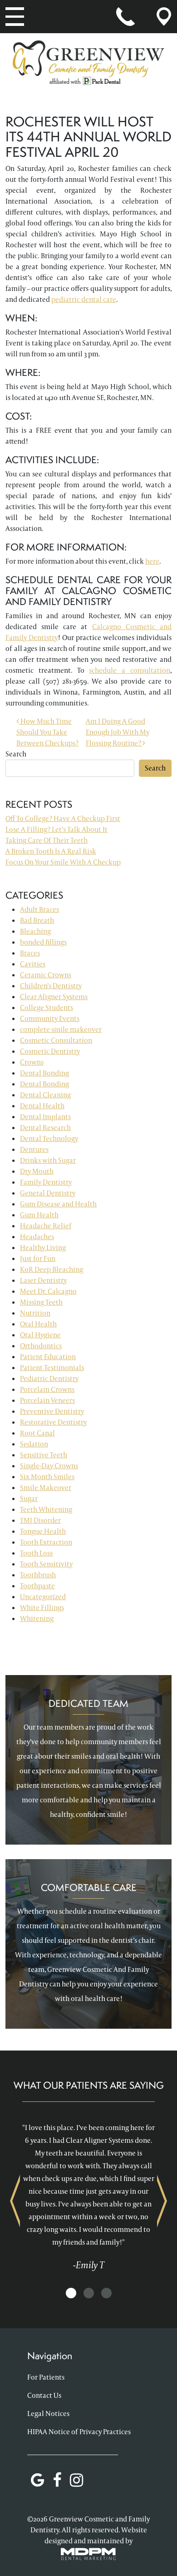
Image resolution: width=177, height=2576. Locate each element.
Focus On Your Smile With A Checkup (63, 862)
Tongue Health (43, 1531)
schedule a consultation (130, 670)
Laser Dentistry (43, 1280)
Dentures (34, 1149)
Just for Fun (38, 1258)
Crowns (32, 1062)
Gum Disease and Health (58, 1204)
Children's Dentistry (51, 986)
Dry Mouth (37, 1171)
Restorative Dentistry (53, 1422)
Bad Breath (37, 920)
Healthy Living (43, 1248)
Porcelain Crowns (47, 1389)
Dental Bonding (44, 1073)
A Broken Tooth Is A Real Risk (51, 851)
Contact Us (44, 2395)
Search (16, 754)
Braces (30, 953)
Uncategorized (43, 1597)
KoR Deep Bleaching (52, 1269)
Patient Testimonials (52, 1368)
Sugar (29, 1498)
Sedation (34, 1444)
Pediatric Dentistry (49, 1378)
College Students (47, 1008)
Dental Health (42, 1106)
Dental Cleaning (45, 1095)
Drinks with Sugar (48, 1160)
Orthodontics (41, 1346)
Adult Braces (39, 909)
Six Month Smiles (47, 1477)
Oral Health (38, 1324)
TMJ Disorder (40, 1520)
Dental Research (45, 1128)
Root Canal (37, 1433)
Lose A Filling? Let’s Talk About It (57, 829)
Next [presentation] (162, 2201)
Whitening (37, 1618)
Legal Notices (48, 2413)
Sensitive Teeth (44, 1455)
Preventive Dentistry (52, 1411)
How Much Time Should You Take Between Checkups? (47, 732)
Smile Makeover (46, 1488)
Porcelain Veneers (47, 1400)
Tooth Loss (36, 1553)
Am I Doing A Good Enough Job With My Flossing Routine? (118, 732)
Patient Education (48, 1357)
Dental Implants (45, 1117)
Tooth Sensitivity (46, 1564)
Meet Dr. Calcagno (48, 1291)
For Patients (46, 2377)
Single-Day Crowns (49, 1466)
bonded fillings (43, 942)
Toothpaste (37, 1586)
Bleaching (35, 931)
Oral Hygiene (40, 1335)
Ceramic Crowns (46, 975)
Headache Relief (46, 1226)
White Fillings (42, 1608)
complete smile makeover (61, 1029)
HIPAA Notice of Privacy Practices (79, 2432)
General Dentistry (48, 1193)
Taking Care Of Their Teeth (47, 840)
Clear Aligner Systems (54, 997)
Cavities (33, 964)
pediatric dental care (84, 299)
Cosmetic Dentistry (50, 1051)
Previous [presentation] (15, 2201)
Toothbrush (38, 1575)
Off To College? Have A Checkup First (63, 818)
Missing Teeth (41, 1302)
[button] (71, 2293)
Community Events (50, 1018)
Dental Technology (49, 1138)
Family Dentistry (46, 1182)
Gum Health (39, 1215)
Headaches (37, 1237)
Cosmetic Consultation (56, 1040)
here (152, 561)
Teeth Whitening (46, 1509)
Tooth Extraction (46, 1542)
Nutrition (35, 1313)
